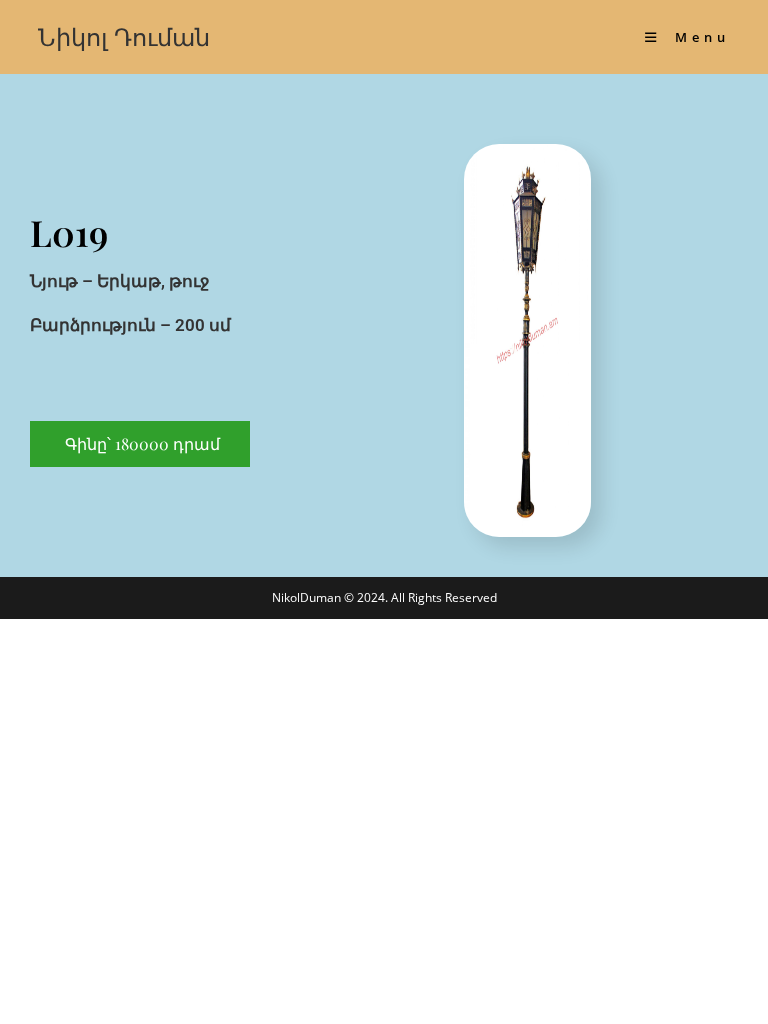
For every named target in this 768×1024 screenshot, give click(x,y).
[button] (140, 444)
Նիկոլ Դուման (124, 36)
